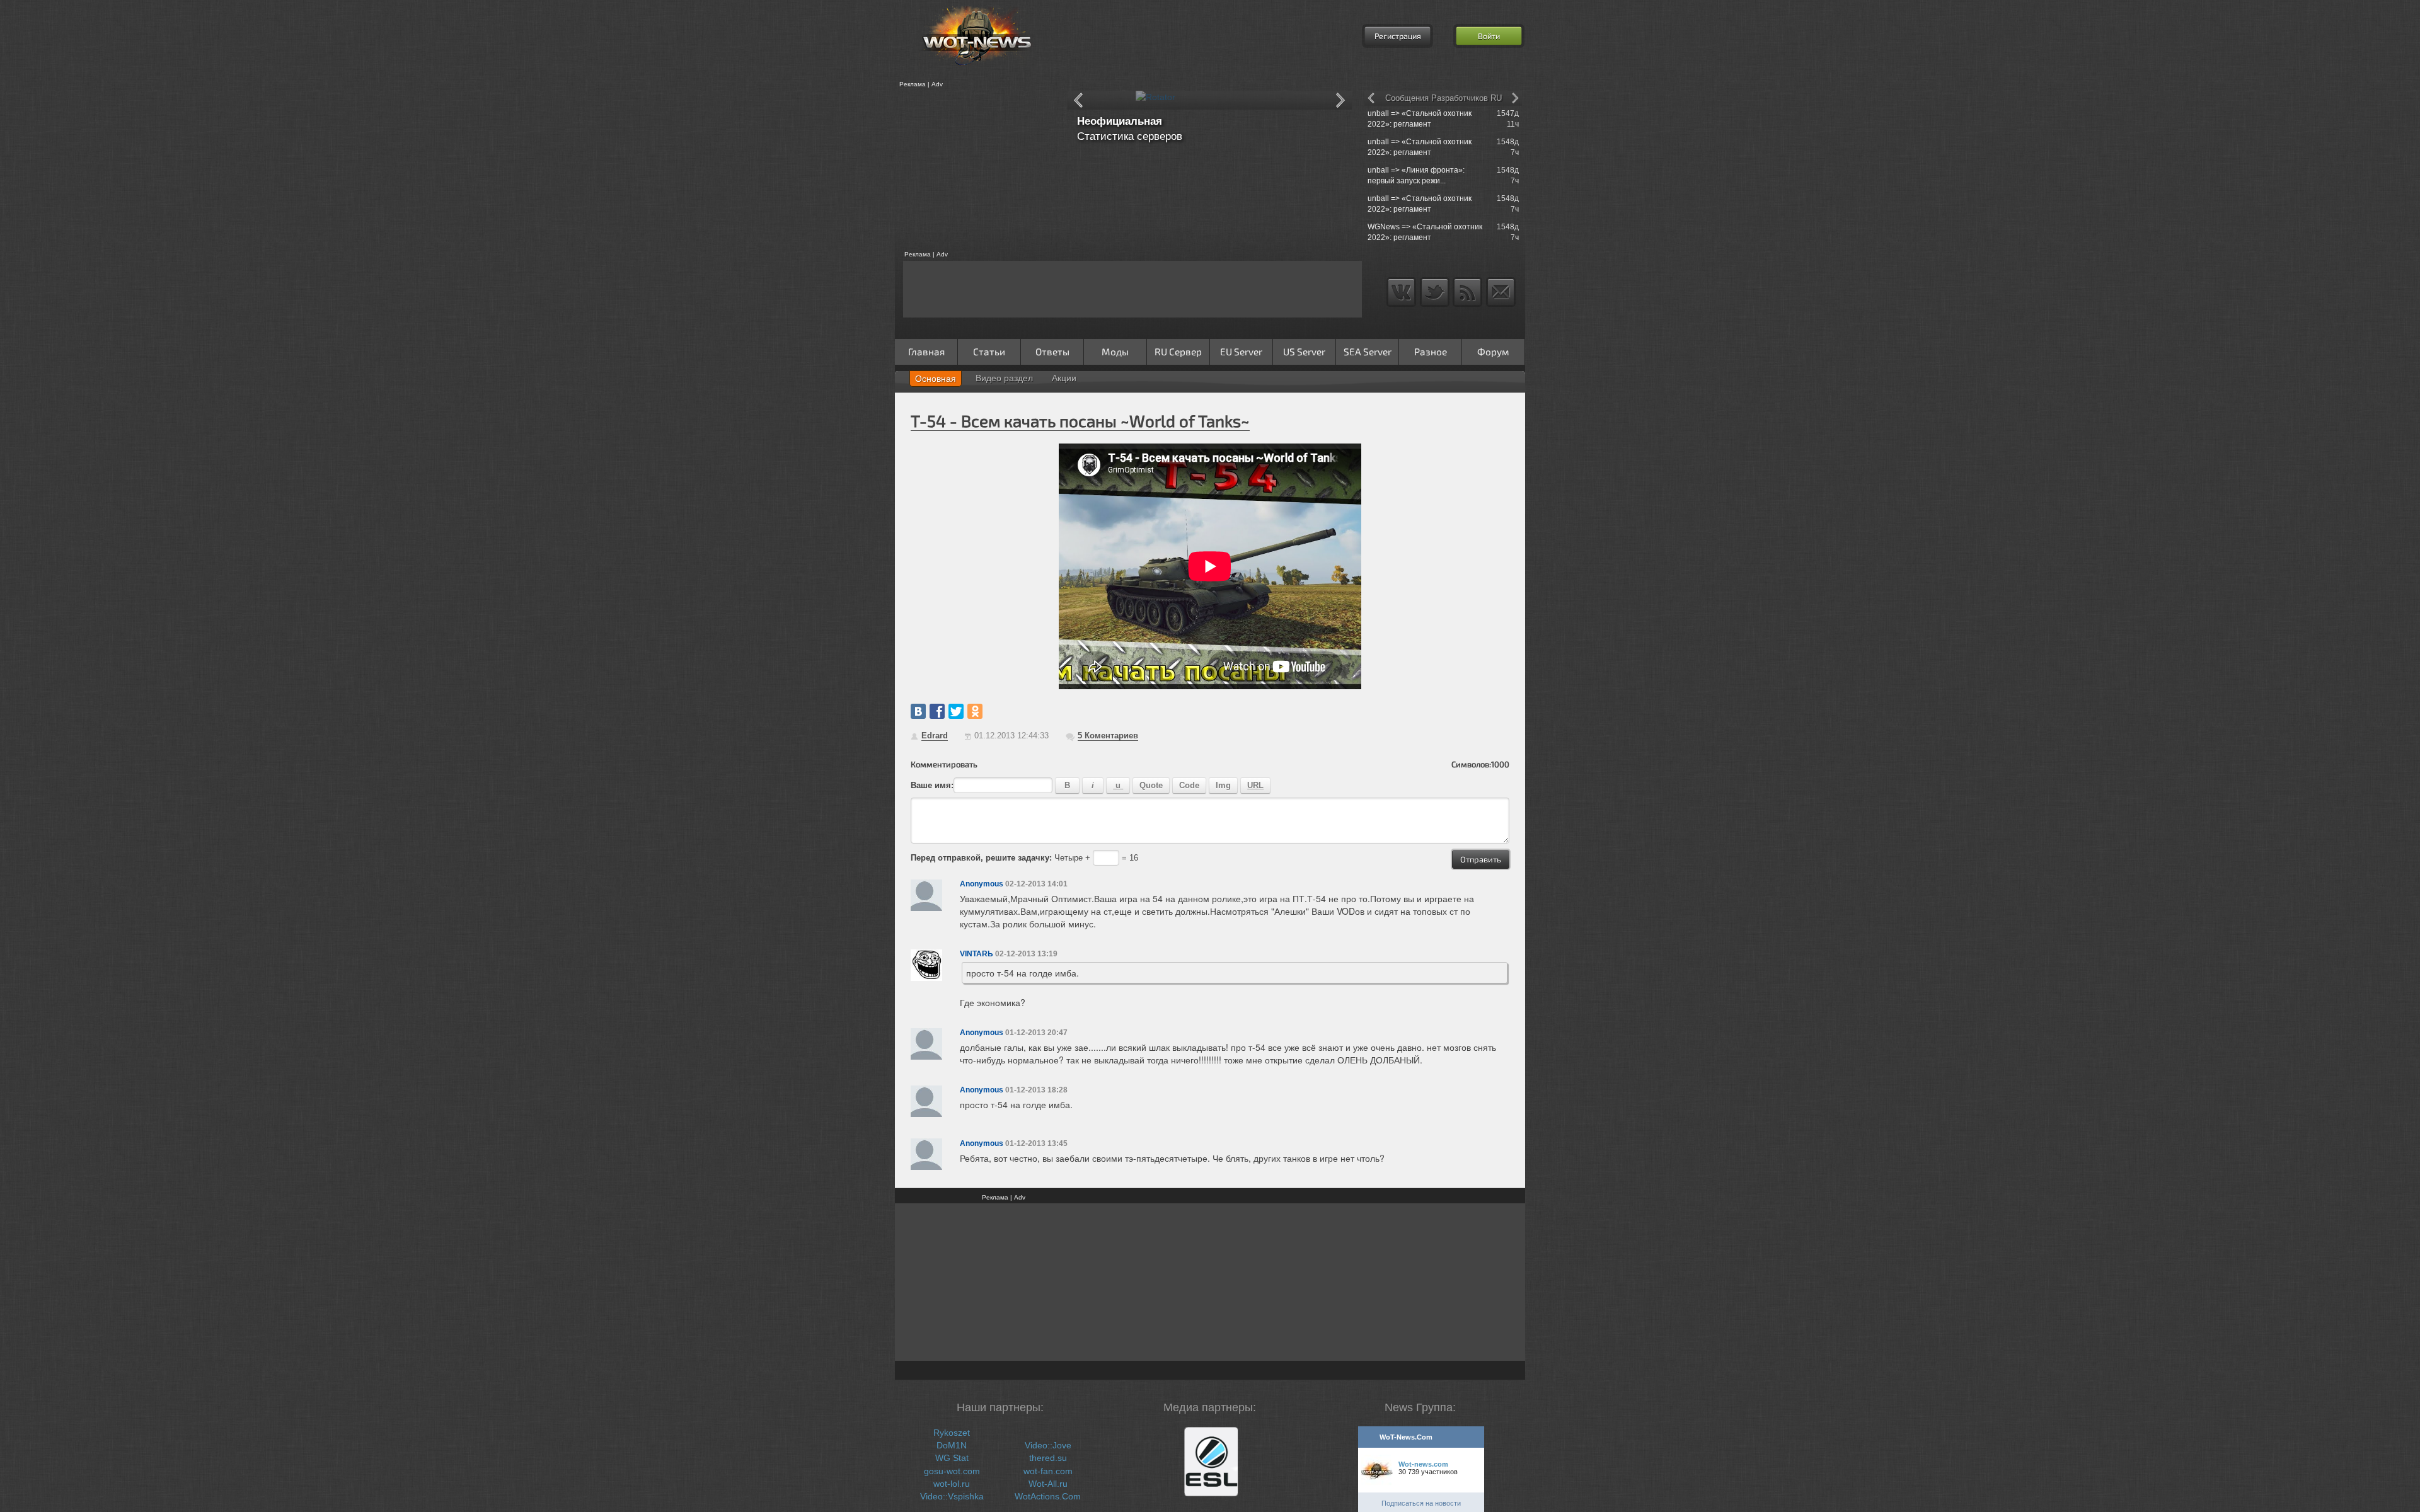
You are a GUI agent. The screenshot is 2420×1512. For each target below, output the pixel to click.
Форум (1493, 352)
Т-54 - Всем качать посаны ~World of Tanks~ (1080, 421)
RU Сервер (1178, 352)
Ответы (1052, 352)
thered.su (1048, 1458)
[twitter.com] (956, 711)
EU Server (1241, 352)
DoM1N (952, 1445)
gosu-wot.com (952, 1471)
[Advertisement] (977, 169)
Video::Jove (1048, 1445)
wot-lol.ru (952, 1484)
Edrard (935, 736)
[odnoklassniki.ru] (975, 711)
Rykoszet (952, 1433)
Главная (926, 352)
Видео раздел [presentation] (1004, 378)
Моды (1115, 352)
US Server (1304, 352)
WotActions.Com (1048, 1496)
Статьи (989, 352)
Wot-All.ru (1048, 1484)
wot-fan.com (1048, 1471)
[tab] (936, 379)
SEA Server (1368, 352)
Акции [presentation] (1064, 378)
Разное (1431, 352)
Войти (1489, 36)
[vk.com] (918, 711)
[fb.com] (937, 711)
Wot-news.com (1423, 1464)
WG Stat (952, 1458)
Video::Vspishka (952, 1496)
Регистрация (1398, 36)
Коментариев (1108, 736)
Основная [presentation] (936, 379)
